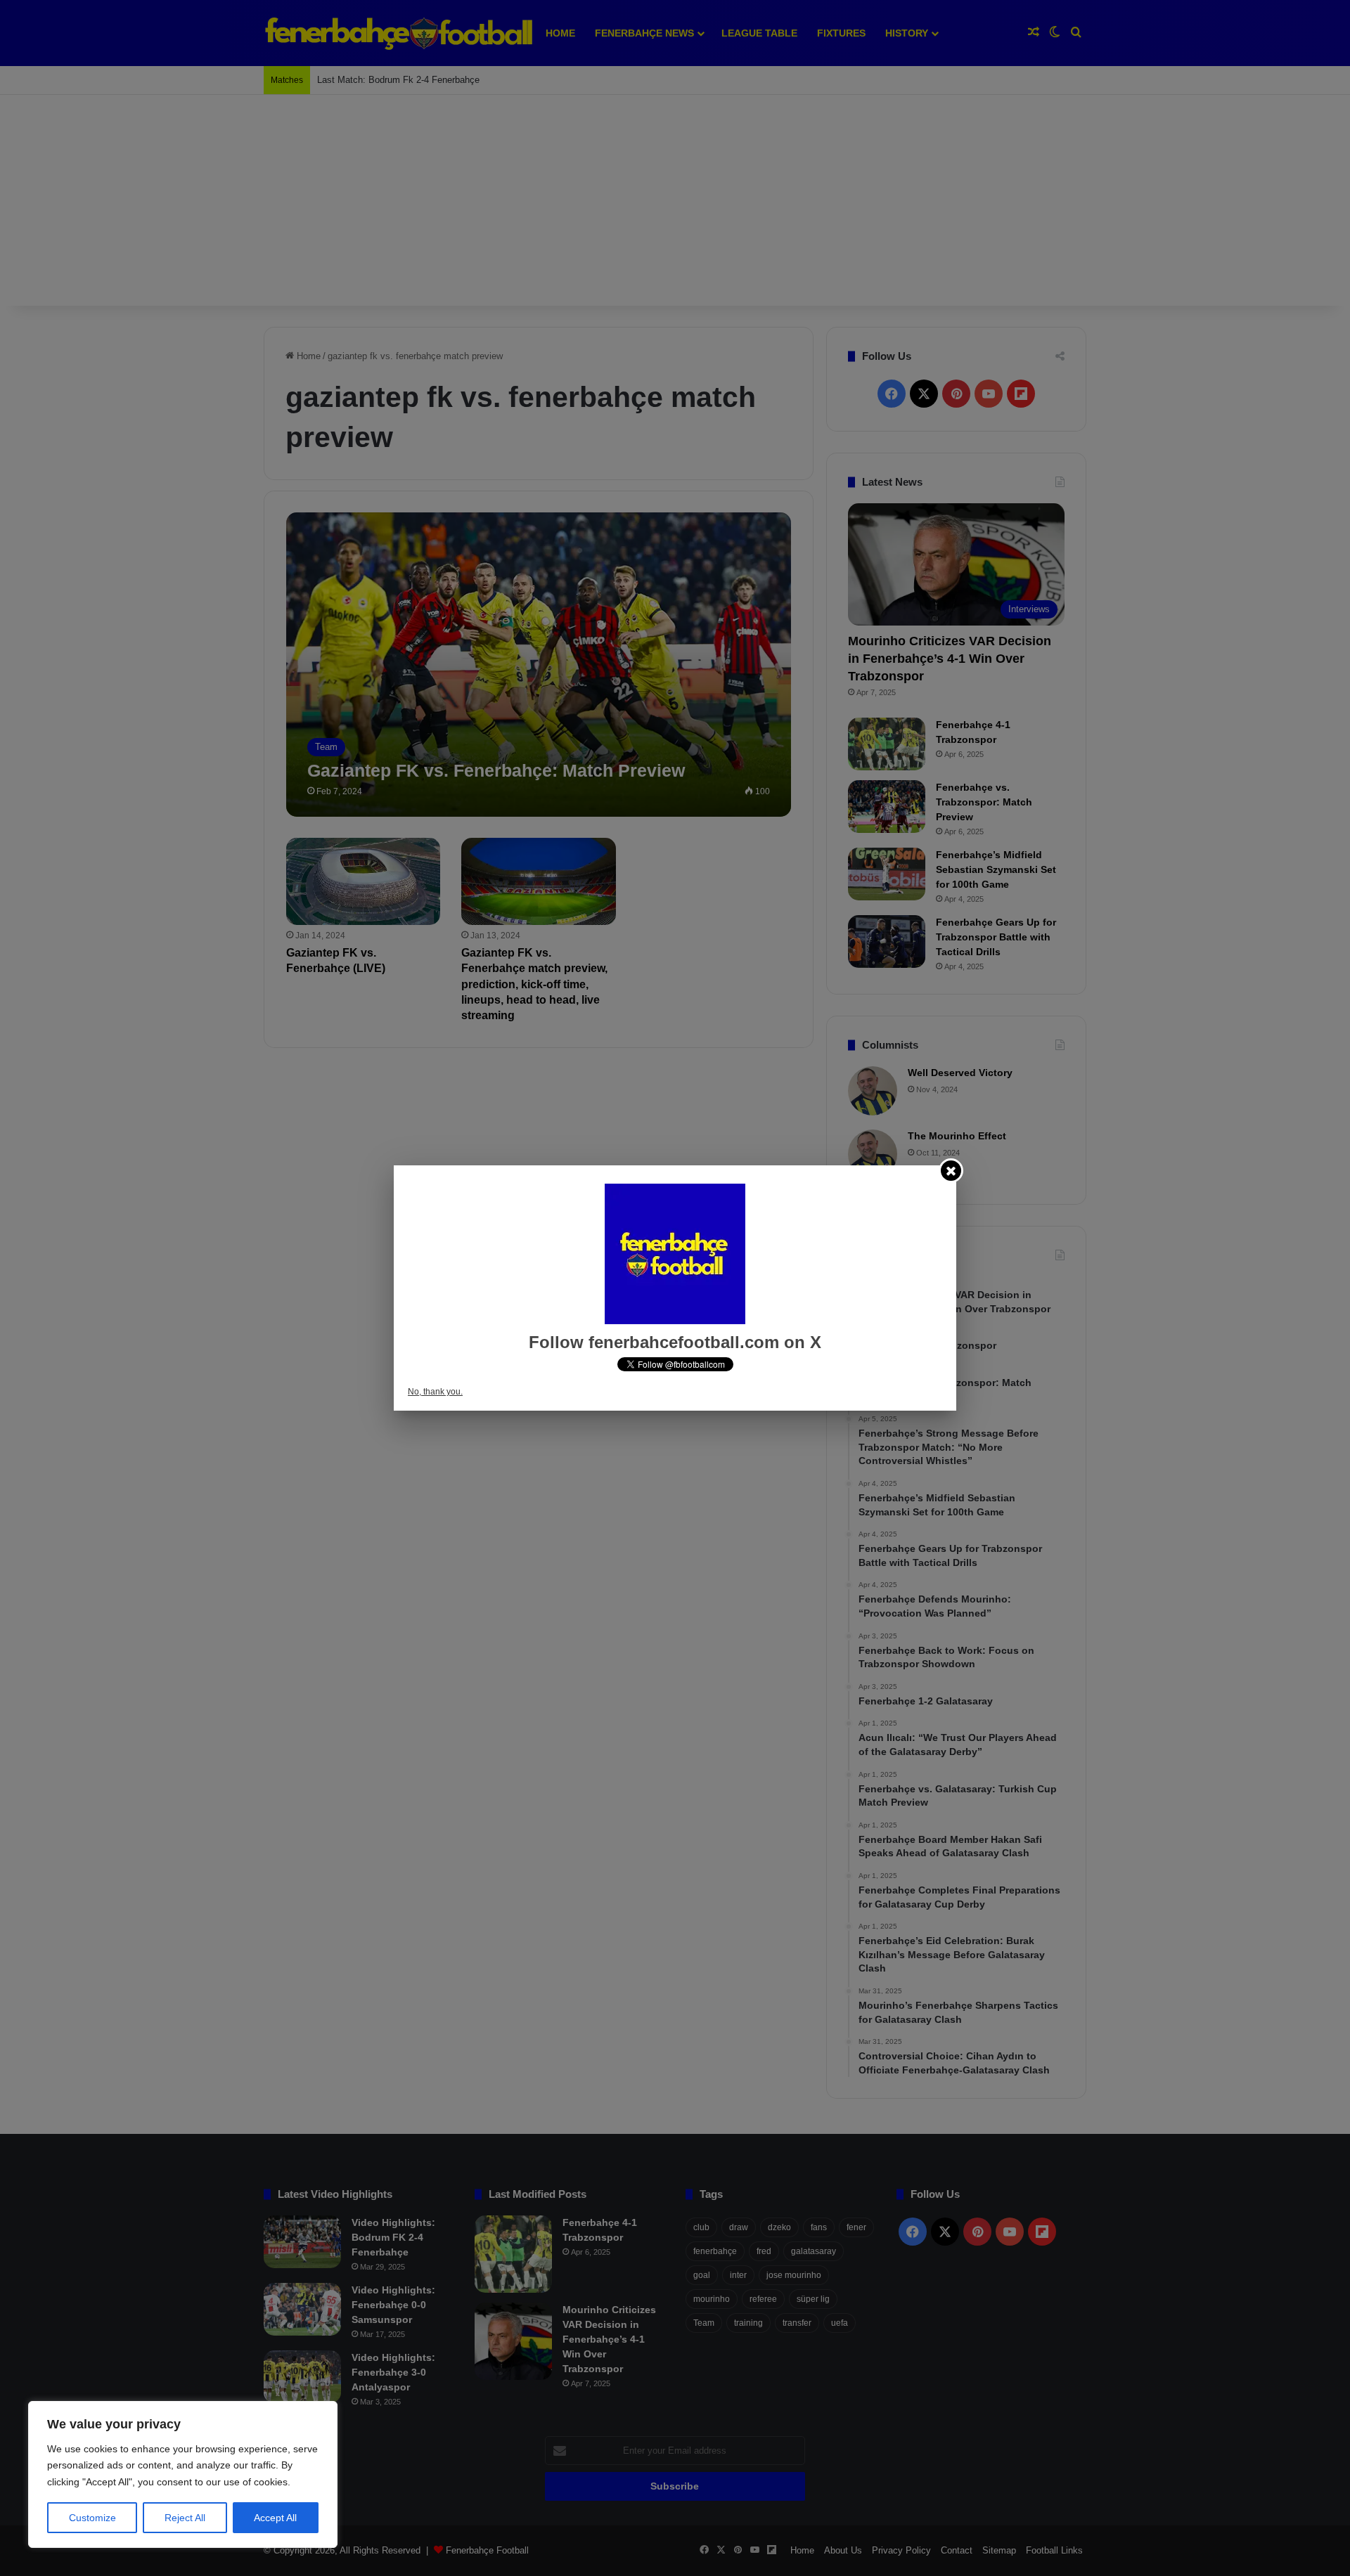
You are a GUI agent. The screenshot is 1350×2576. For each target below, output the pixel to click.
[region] (183, 2474)
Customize (92, 2518)
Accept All (275, 2518)
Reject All (185, 2518)
